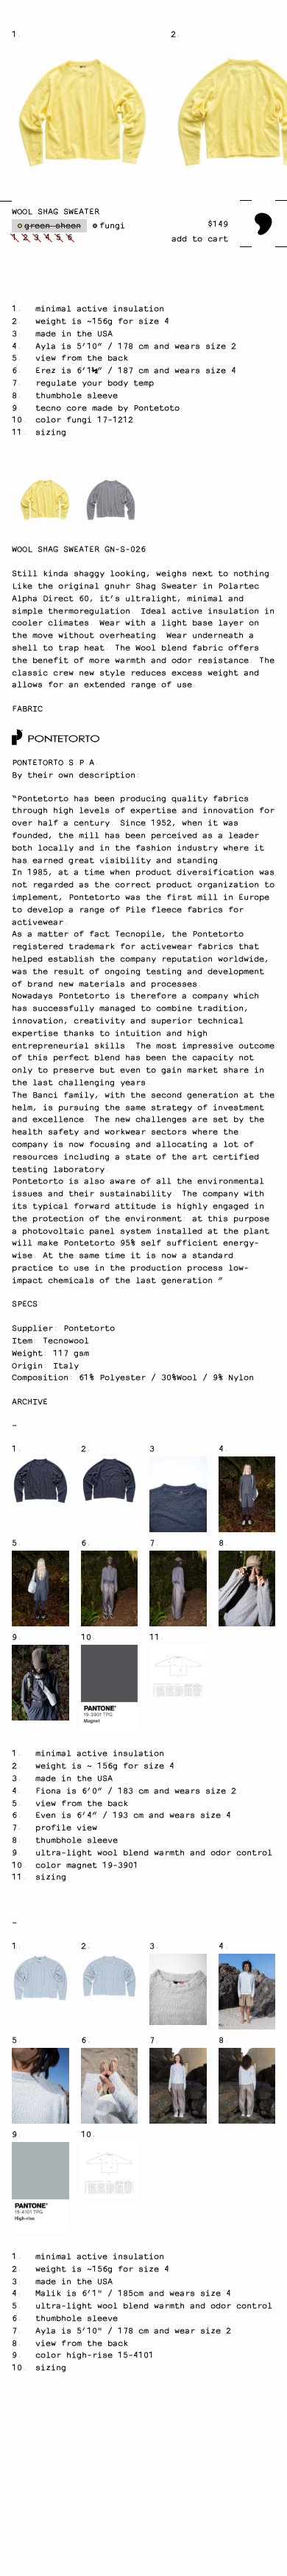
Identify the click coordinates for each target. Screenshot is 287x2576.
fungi (112, 226)
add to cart (200, 239)
